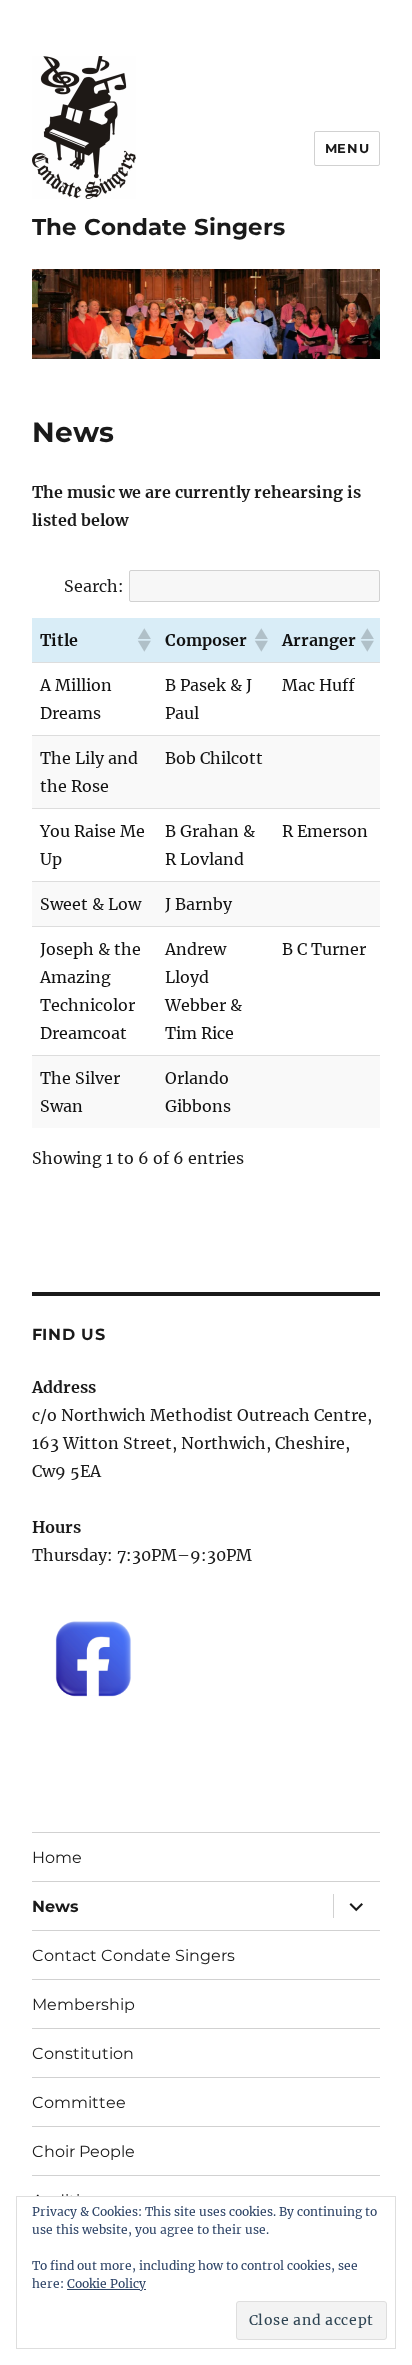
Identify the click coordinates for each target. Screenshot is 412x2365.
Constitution (83, 2053)
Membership (83, 2004)
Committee (79, 2102)
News (55, 1906)
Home (57, 1857)
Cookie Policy (106, 2283)
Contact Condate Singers (133, 1955)
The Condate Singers (158, 227)
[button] (143, 640)
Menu (347, 148)
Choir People (83, 2151)
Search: (94, 586)
